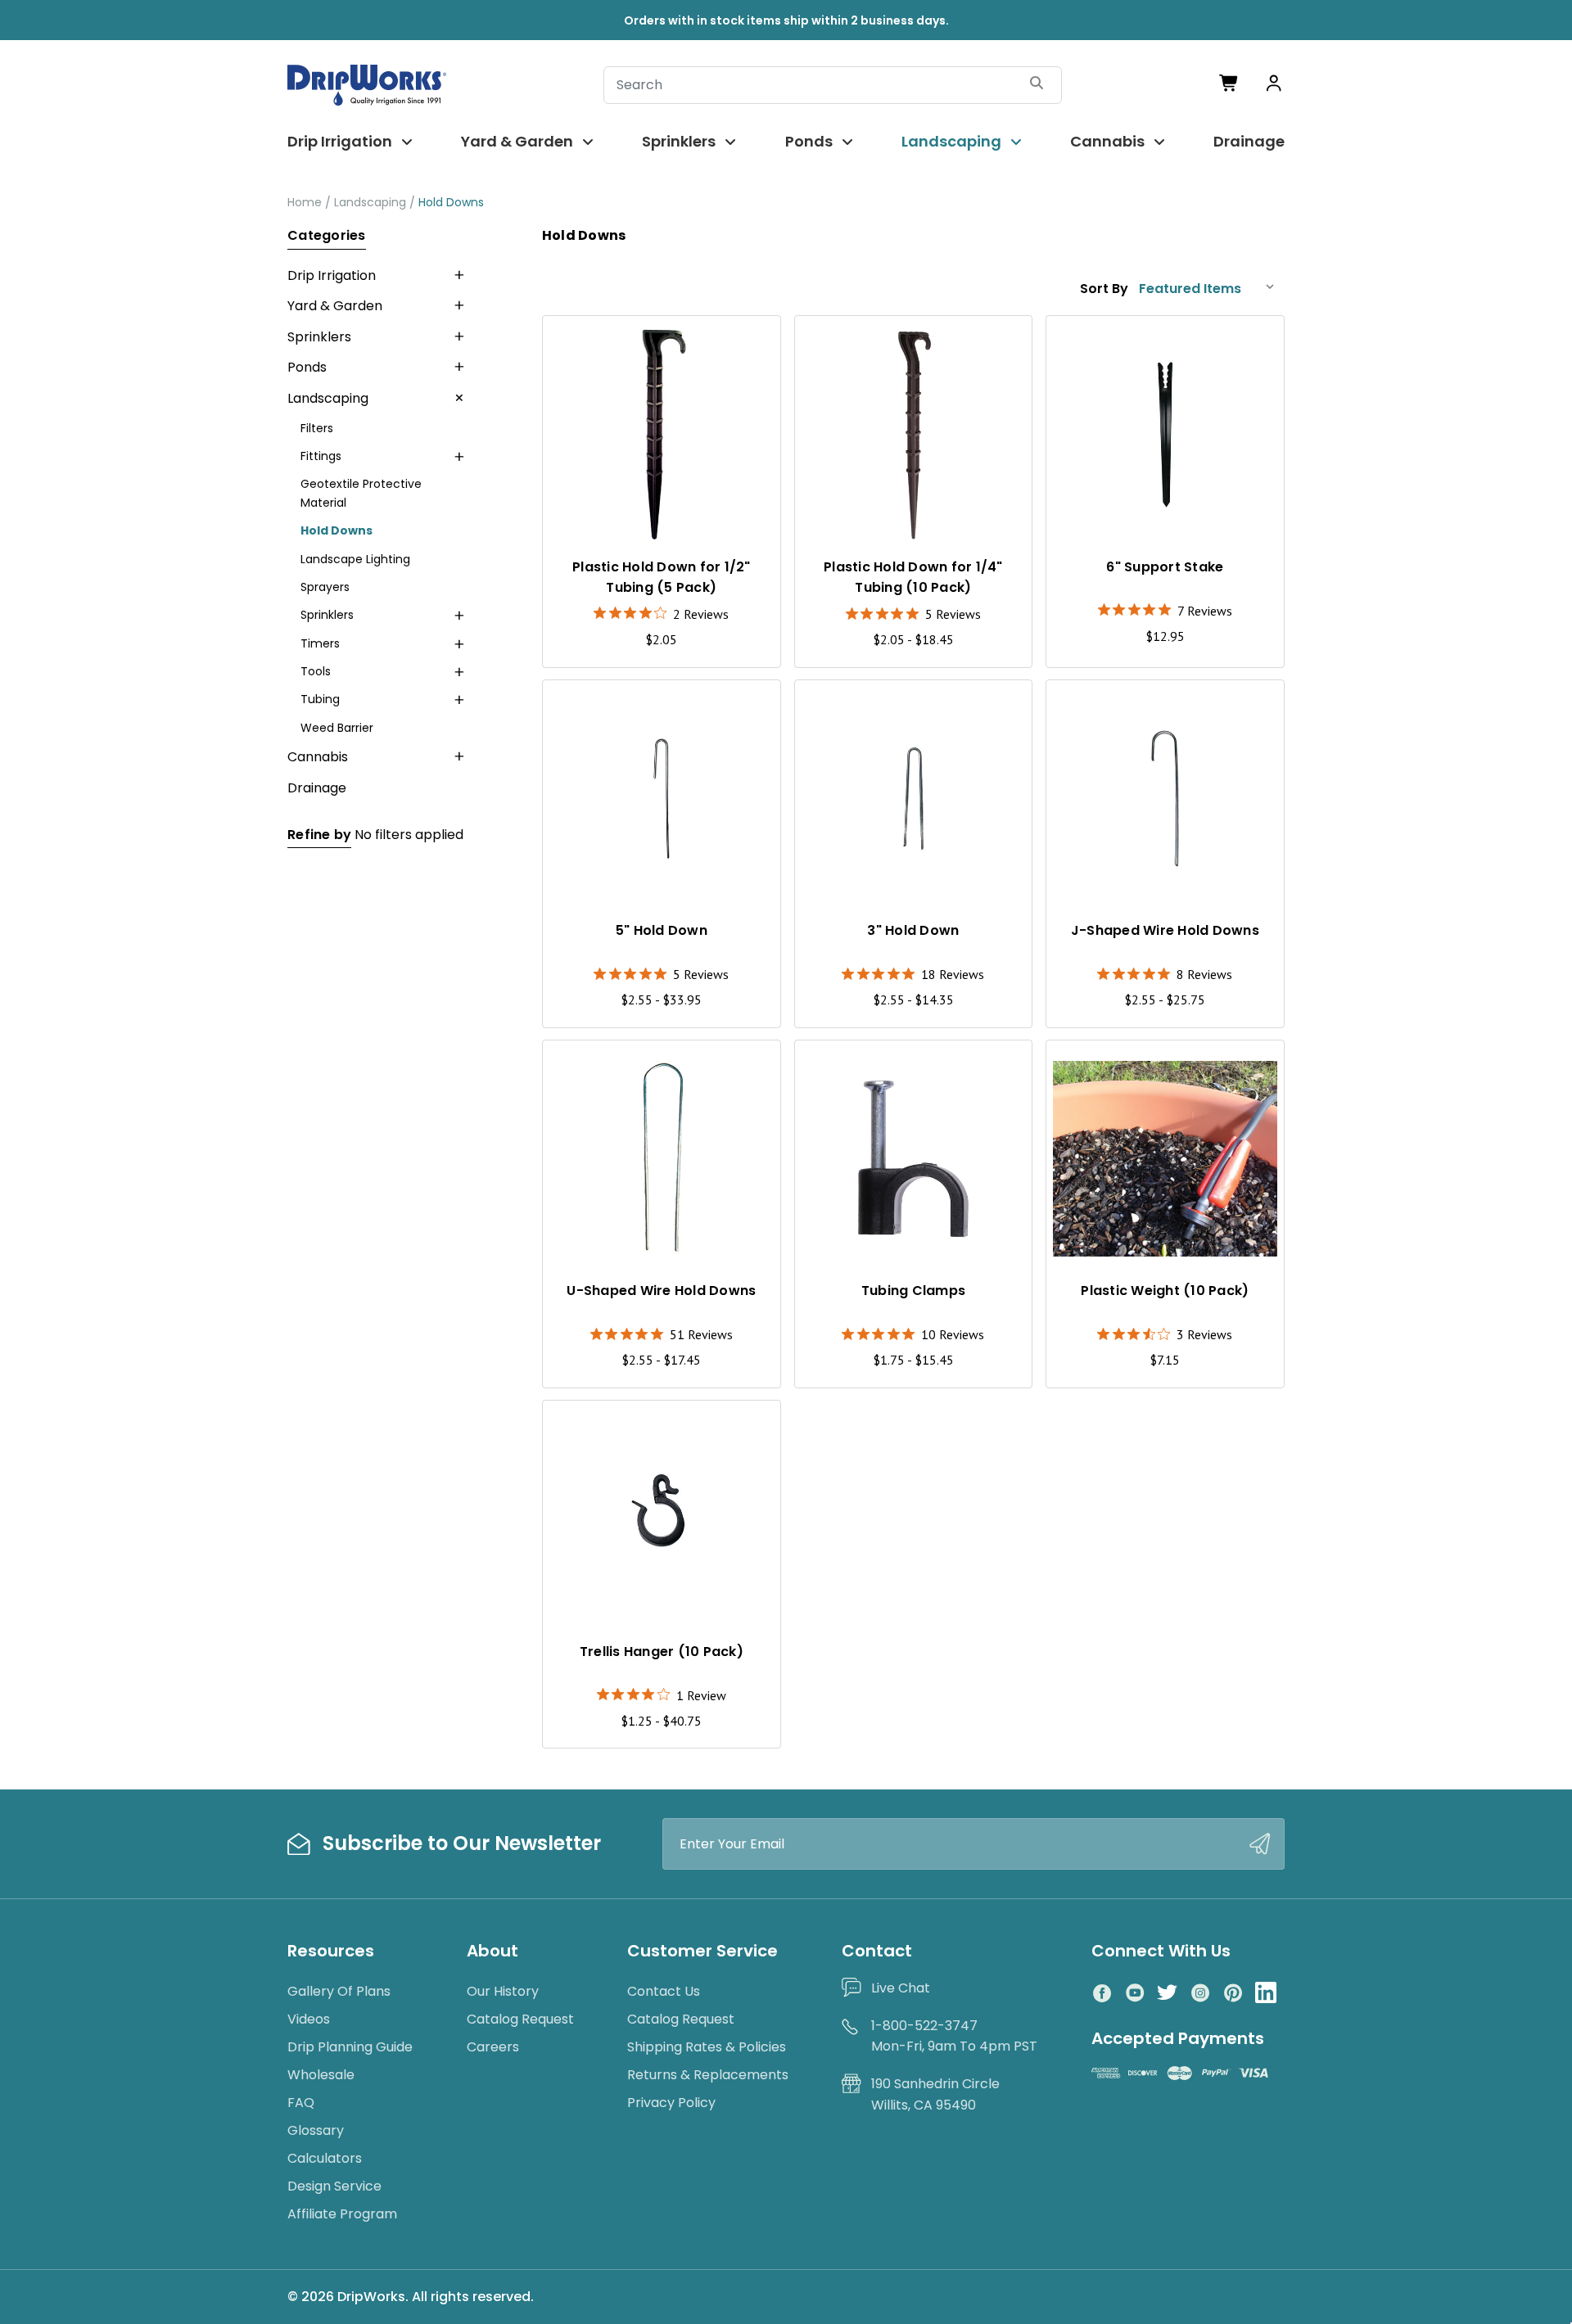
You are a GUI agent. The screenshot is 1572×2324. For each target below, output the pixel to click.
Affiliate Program (342, 2214)
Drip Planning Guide (350, 2047)
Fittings (321, 456)
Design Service (334, 2186)
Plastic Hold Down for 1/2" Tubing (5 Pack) (662, 577)
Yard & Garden (517, 141)
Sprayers (325, 587)
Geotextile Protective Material (361, 493)
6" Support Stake (1165, 567)
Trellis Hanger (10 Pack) (662, 1652)
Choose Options (913, 507)
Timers (320, 643)
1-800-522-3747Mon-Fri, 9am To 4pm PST (954, 2036)
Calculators (325, 2158)
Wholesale (321, 2075)
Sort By (1104, 289)
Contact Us (664, 1991)
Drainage (1249, 141)
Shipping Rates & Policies (707, 2047)
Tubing (320, 699)
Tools (316, 671)
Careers (493, 2047)
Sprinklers (679, 141)
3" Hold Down (913, 930)
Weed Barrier (337, 728)
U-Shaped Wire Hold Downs (661, 1291)
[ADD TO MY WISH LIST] (753, 343)
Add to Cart (1165, 1232)
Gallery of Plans (339, 1991)
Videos (309, 2019)
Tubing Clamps (913, 1291)
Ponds (809, 141)
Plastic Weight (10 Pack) (1165, 1291)
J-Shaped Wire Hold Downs (1165, 930)
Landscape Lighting (355, 559)
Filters (317, 428)
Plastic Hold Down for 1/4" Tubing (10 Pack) (913, 577)
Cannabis (1107, 141)
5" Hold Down (662, 930)
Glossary (316, 2130)
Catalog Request (520, 2019)
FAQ (301, 2103)
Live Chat (901, 1988)
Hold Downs (337, 530)
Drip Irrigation (340, 141)
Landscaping (951, 141)
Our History (503, 1991)
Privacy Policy (671, 2103)
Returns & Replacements (708, 2075)
